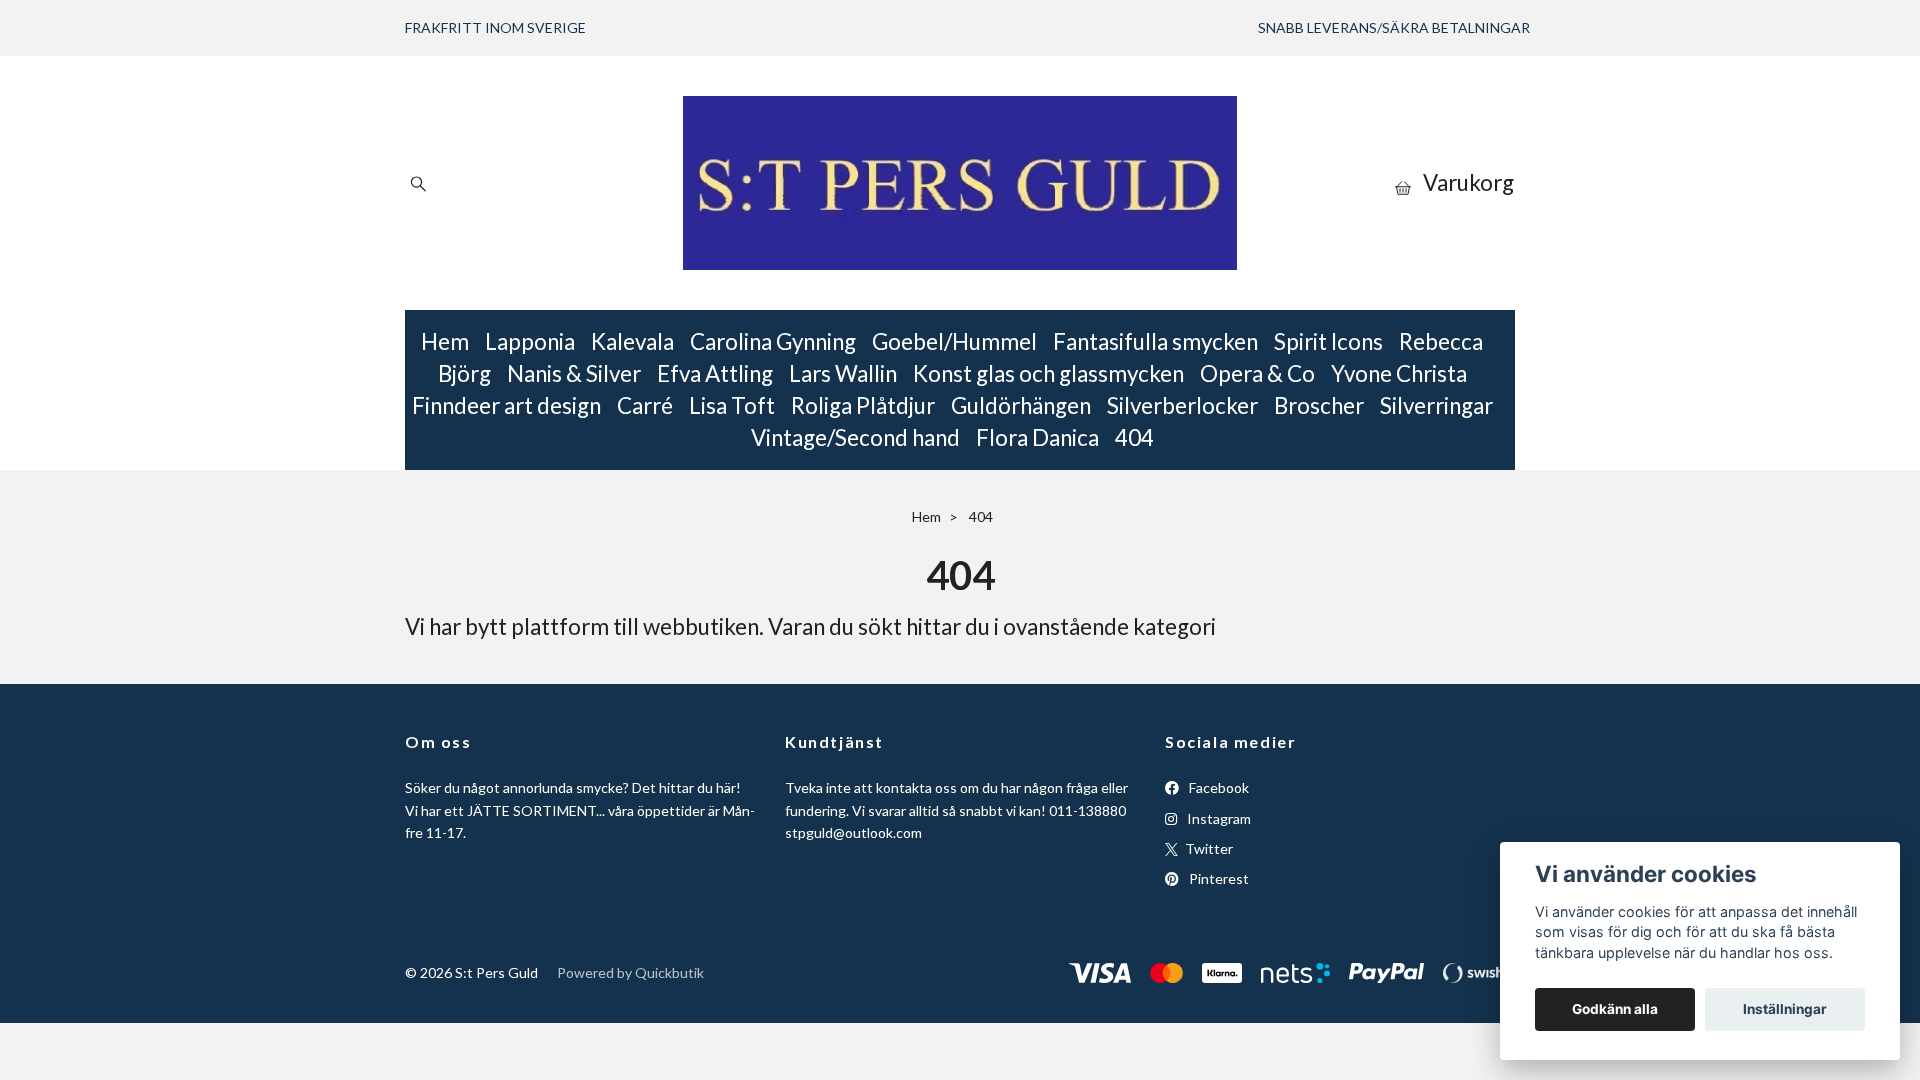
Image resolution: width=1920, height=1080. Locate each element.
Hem (445, 341)
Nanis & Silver (574, 373)
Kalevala (632, 341)
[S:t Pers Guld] (960, 183)
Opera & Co (1257, 373)
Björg (464, 373)
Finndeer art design (506, 405)
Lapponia (530, 341)
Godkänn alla (1615, 1009)
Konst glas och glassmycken (1048, 373)
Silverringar (1436, 405)
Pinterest (1217, 878)
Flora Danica (1037, 437)
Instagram (1217, 818)
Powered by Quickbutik (630, 972)
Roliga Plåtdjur (863, 405)
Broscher (1319, 405)
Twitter (1207, 848)
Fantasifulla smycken (1155, 341)
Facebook (1217, 787)
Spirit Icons (1328, 341)
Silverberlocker (1182, 405)
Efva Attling (715, 373)
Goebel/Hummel (954, 341)
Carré (645, 405)
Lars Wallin (843, 373)
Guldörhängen (1021, 405)
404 (1134, 437)
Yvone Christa (1399, 373)
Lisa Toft (732, 405)
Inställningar (1785, 1009)
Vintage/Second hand (855, 437)
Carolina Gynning (773, 341)
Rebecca (1441, 341)
